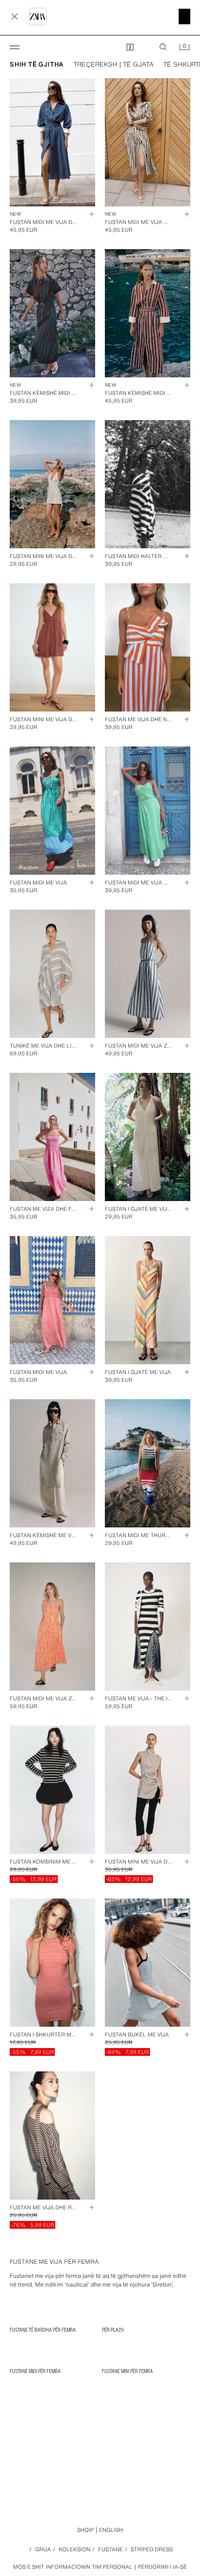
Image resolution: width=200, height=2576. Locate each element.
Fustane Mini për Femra (127, 2371)
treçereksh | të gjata (113, 65)
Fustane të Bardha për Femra (43, 2330)
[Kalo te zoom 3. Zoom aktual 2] (130, 47)
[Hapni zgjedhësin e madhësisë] (87, 214)
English (111, 2530)
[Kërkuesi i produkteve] (163, 47)
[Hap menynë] (15, 47)
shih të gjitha (37, 65)
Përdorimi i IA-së (162, 2567)
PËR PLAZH (113, 2330)
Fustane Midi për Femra (35, 2371)
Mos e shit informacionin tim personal (73, 2567)
